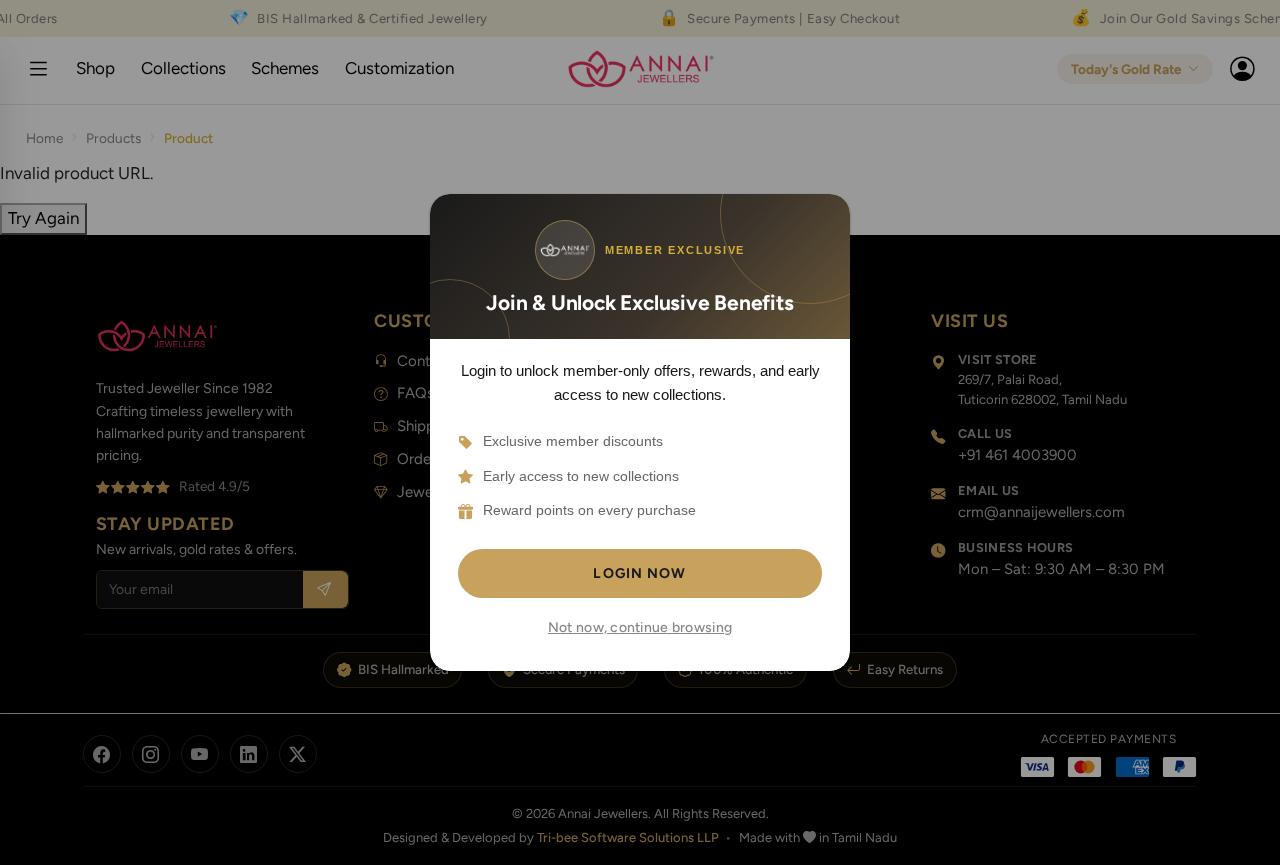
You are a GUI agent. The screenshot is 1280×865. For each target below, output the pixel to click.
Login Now (639, 573)
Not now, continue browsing (640, 627)
